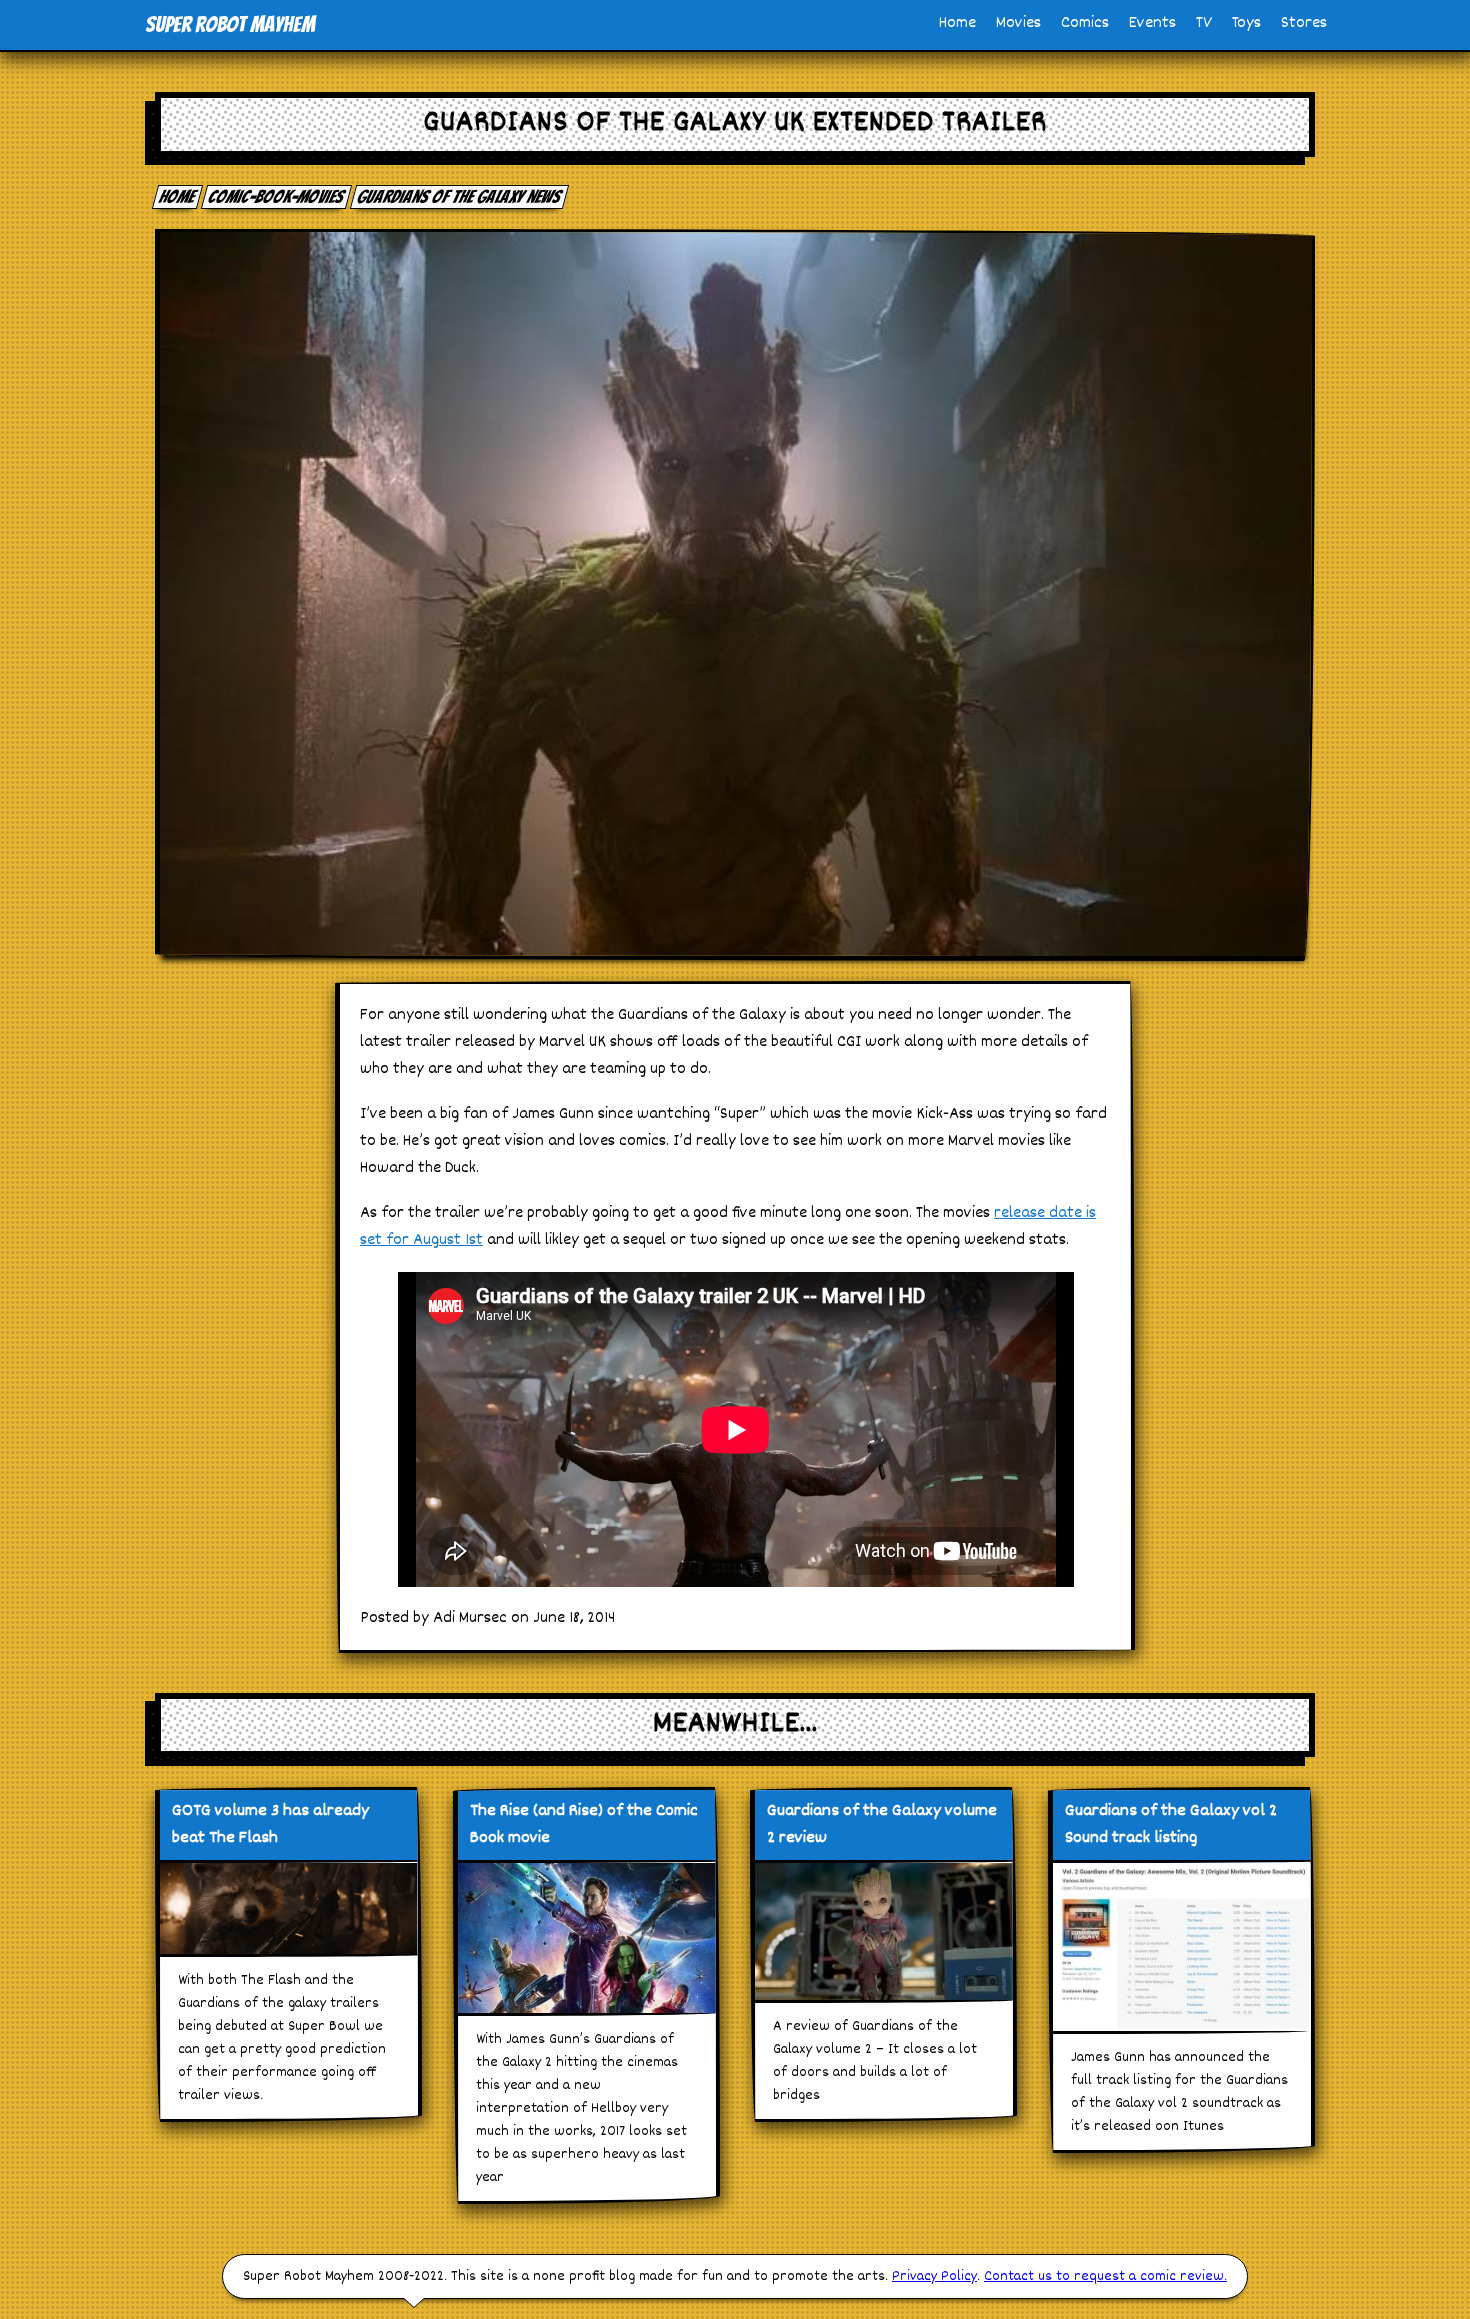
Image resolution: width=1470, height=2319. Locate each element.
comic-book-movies (277, 196)
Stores (1304, 23)
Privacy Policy (934, 2276)
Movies (1018, 23)
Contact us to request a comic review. (1105, 2276)
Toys (1246, 23)
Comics (1085, 23)
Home (957, 23)
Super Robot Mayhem (230, 24)
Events (1152, 23)
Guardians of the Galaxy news (460, 196)
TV (1204, 23)
